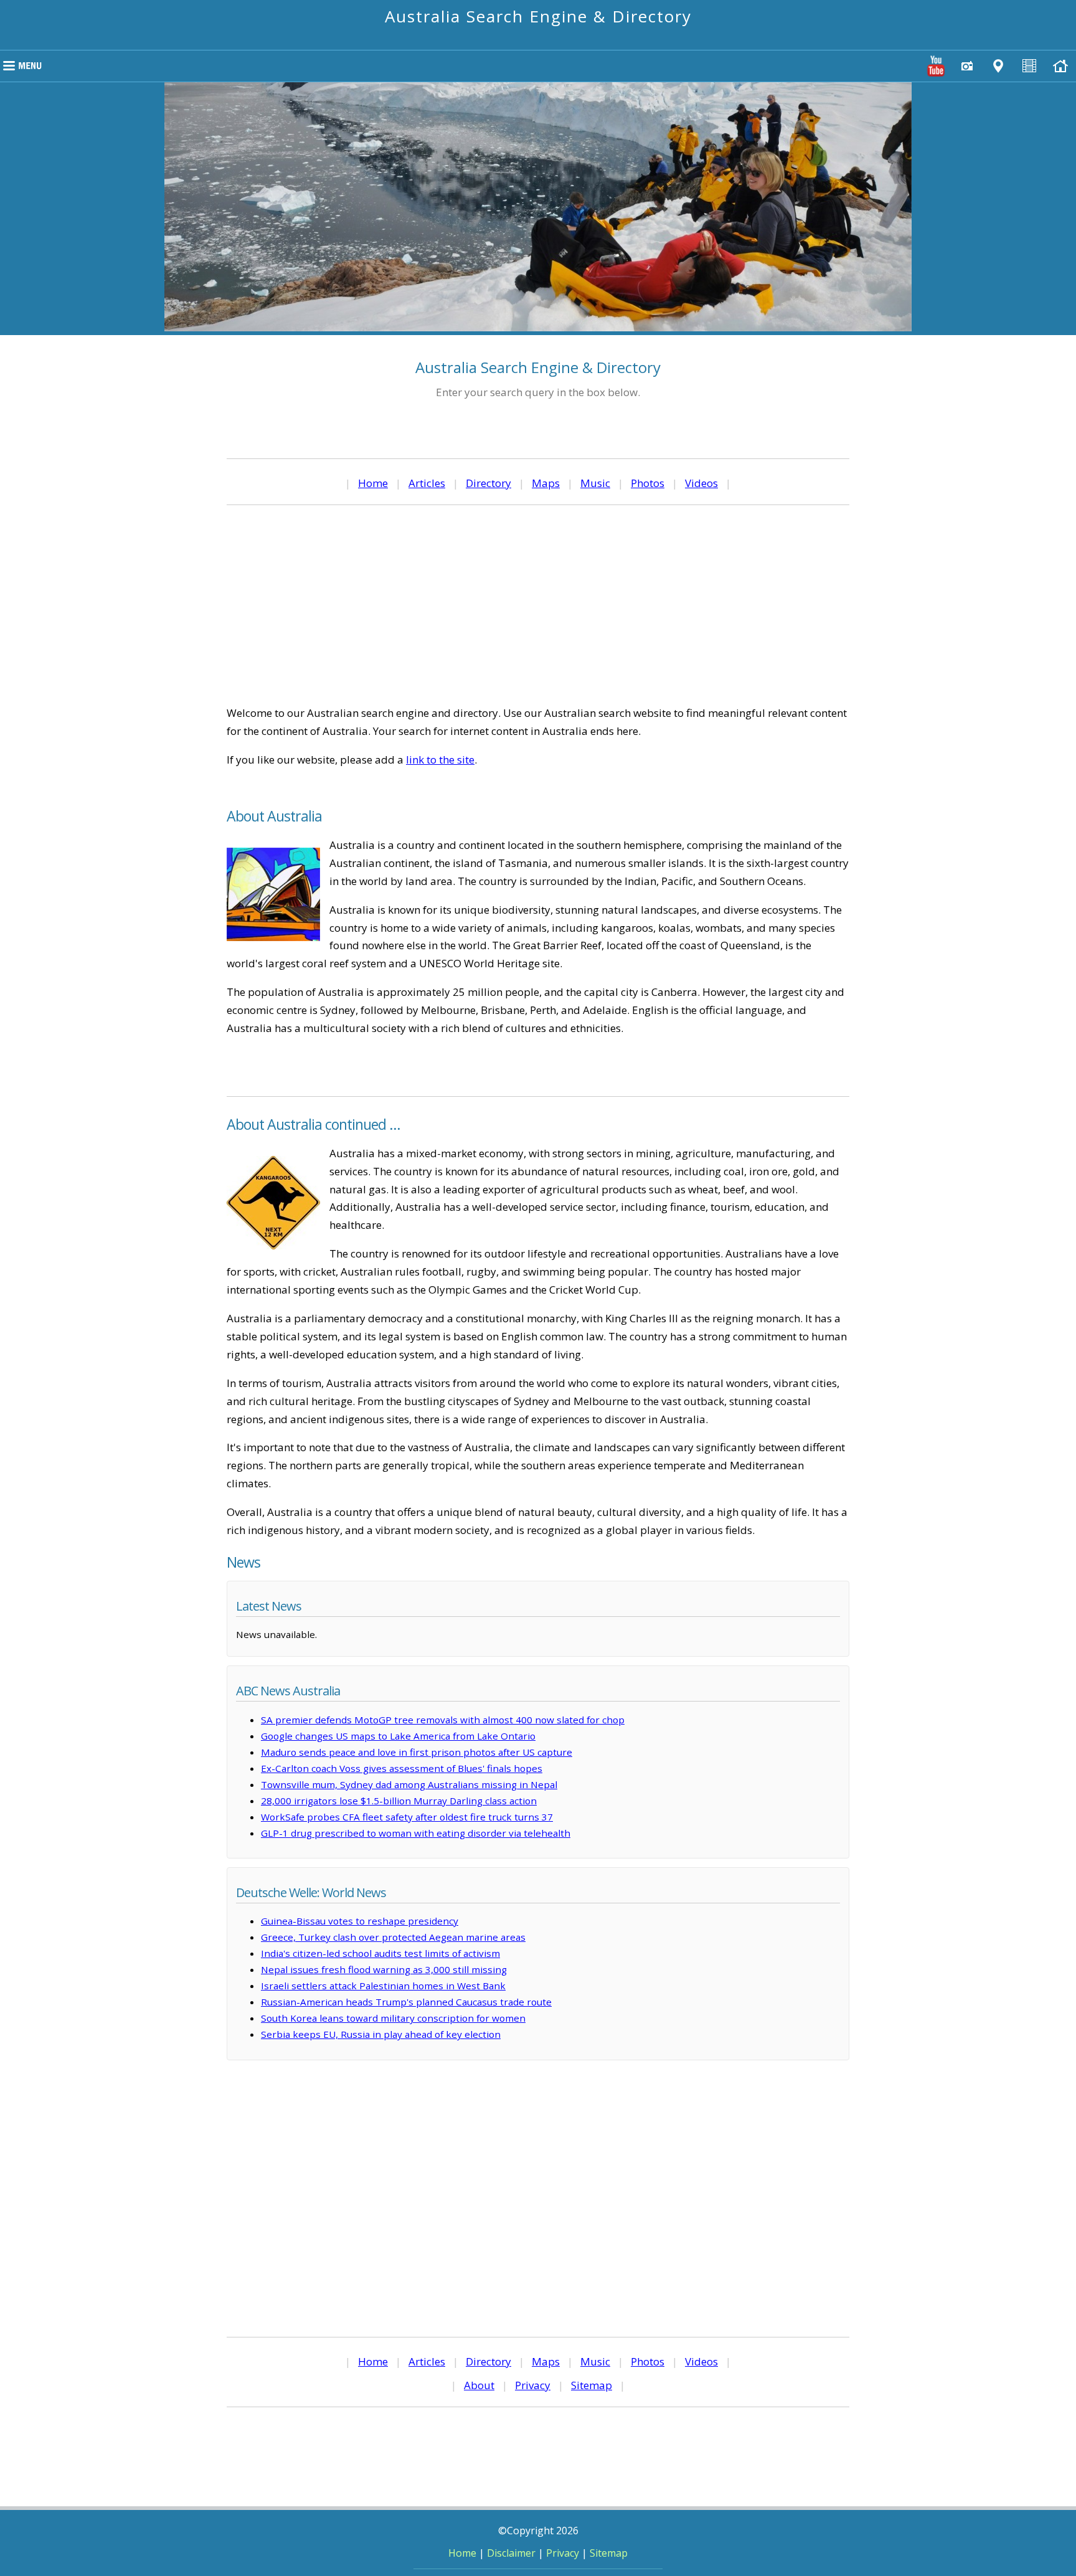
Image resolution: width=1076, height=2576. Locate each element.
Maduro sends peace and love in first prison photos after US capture (417, 1752)
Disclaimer (511, 2553)
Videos (701, 483)
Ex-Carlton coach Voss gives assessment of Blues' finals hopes (402, 1768)
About (479, 2385)
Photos (648, 483)
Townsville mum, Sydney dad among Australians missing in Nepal (409, 1784)
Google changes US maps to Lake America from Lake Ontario (398, 1736)
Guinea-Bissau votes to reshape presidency (360, 1921)
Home (373, 483)
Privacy (533, 2385)
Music (595, 483)
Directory (488, 483)
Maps (546, 483)
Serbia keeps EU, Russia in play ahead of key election (381, 2034)
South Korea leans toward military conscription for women (393, 2018)
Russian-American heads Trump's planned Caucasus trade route (406, 2002)
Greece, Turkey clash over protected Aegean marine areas (393, 1937)
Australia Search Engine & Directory (538, 16)
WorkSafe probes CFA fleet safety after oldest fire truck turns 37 (407, 1817)
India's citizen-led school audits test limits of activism (380, 1953)
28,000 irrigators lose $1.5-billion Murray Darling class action (399, 1801)
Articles (427, 483)
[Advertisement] (538, 605)
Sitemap (592, 2385)
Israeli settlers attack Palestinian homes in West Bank (383, 1986)
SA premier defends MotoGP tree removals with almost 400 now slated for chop (443, 1720)
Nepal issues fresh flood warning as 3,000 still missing (384, 1969)
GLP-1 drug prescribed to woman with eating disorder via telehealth (416, 1833)
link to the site (440, 760)
